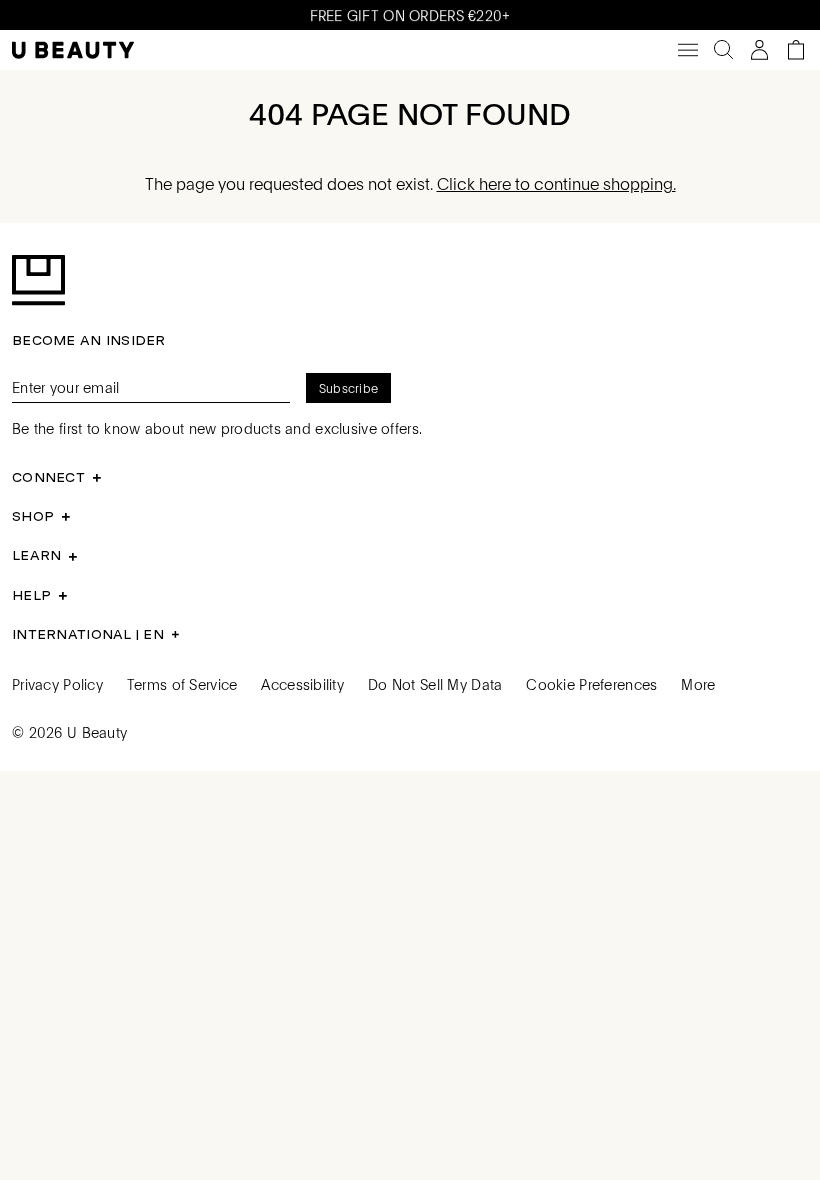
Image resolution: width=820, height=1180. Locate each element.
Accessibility (302, 684)
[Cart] (796, 50)
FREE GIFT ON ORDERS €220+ (410, 15)
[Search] (724, 50)
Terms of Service (182, 684)
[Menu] (688, 50)
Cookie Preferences (591, 684)
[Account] (760, 50)
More (698, 684)
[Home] (73, 50)
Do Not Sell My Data (435, 684)
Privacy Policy (57, 684)
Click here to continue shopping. (556, 183)
